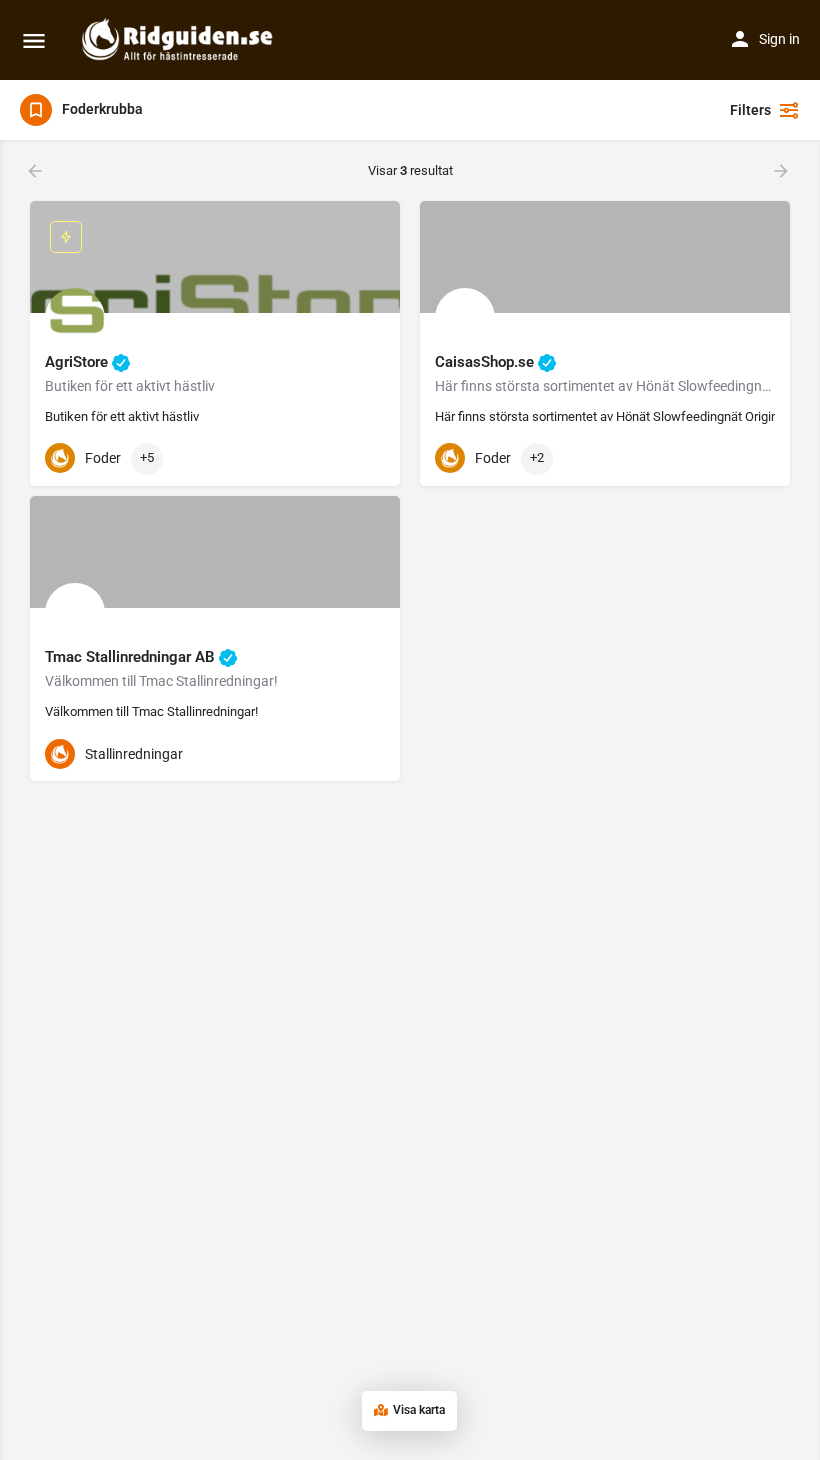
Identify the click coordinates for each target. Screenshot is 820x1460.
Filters (750, 110)
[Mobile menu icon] (34, 40)
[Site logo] (180, 40)
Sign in (779, 39)
